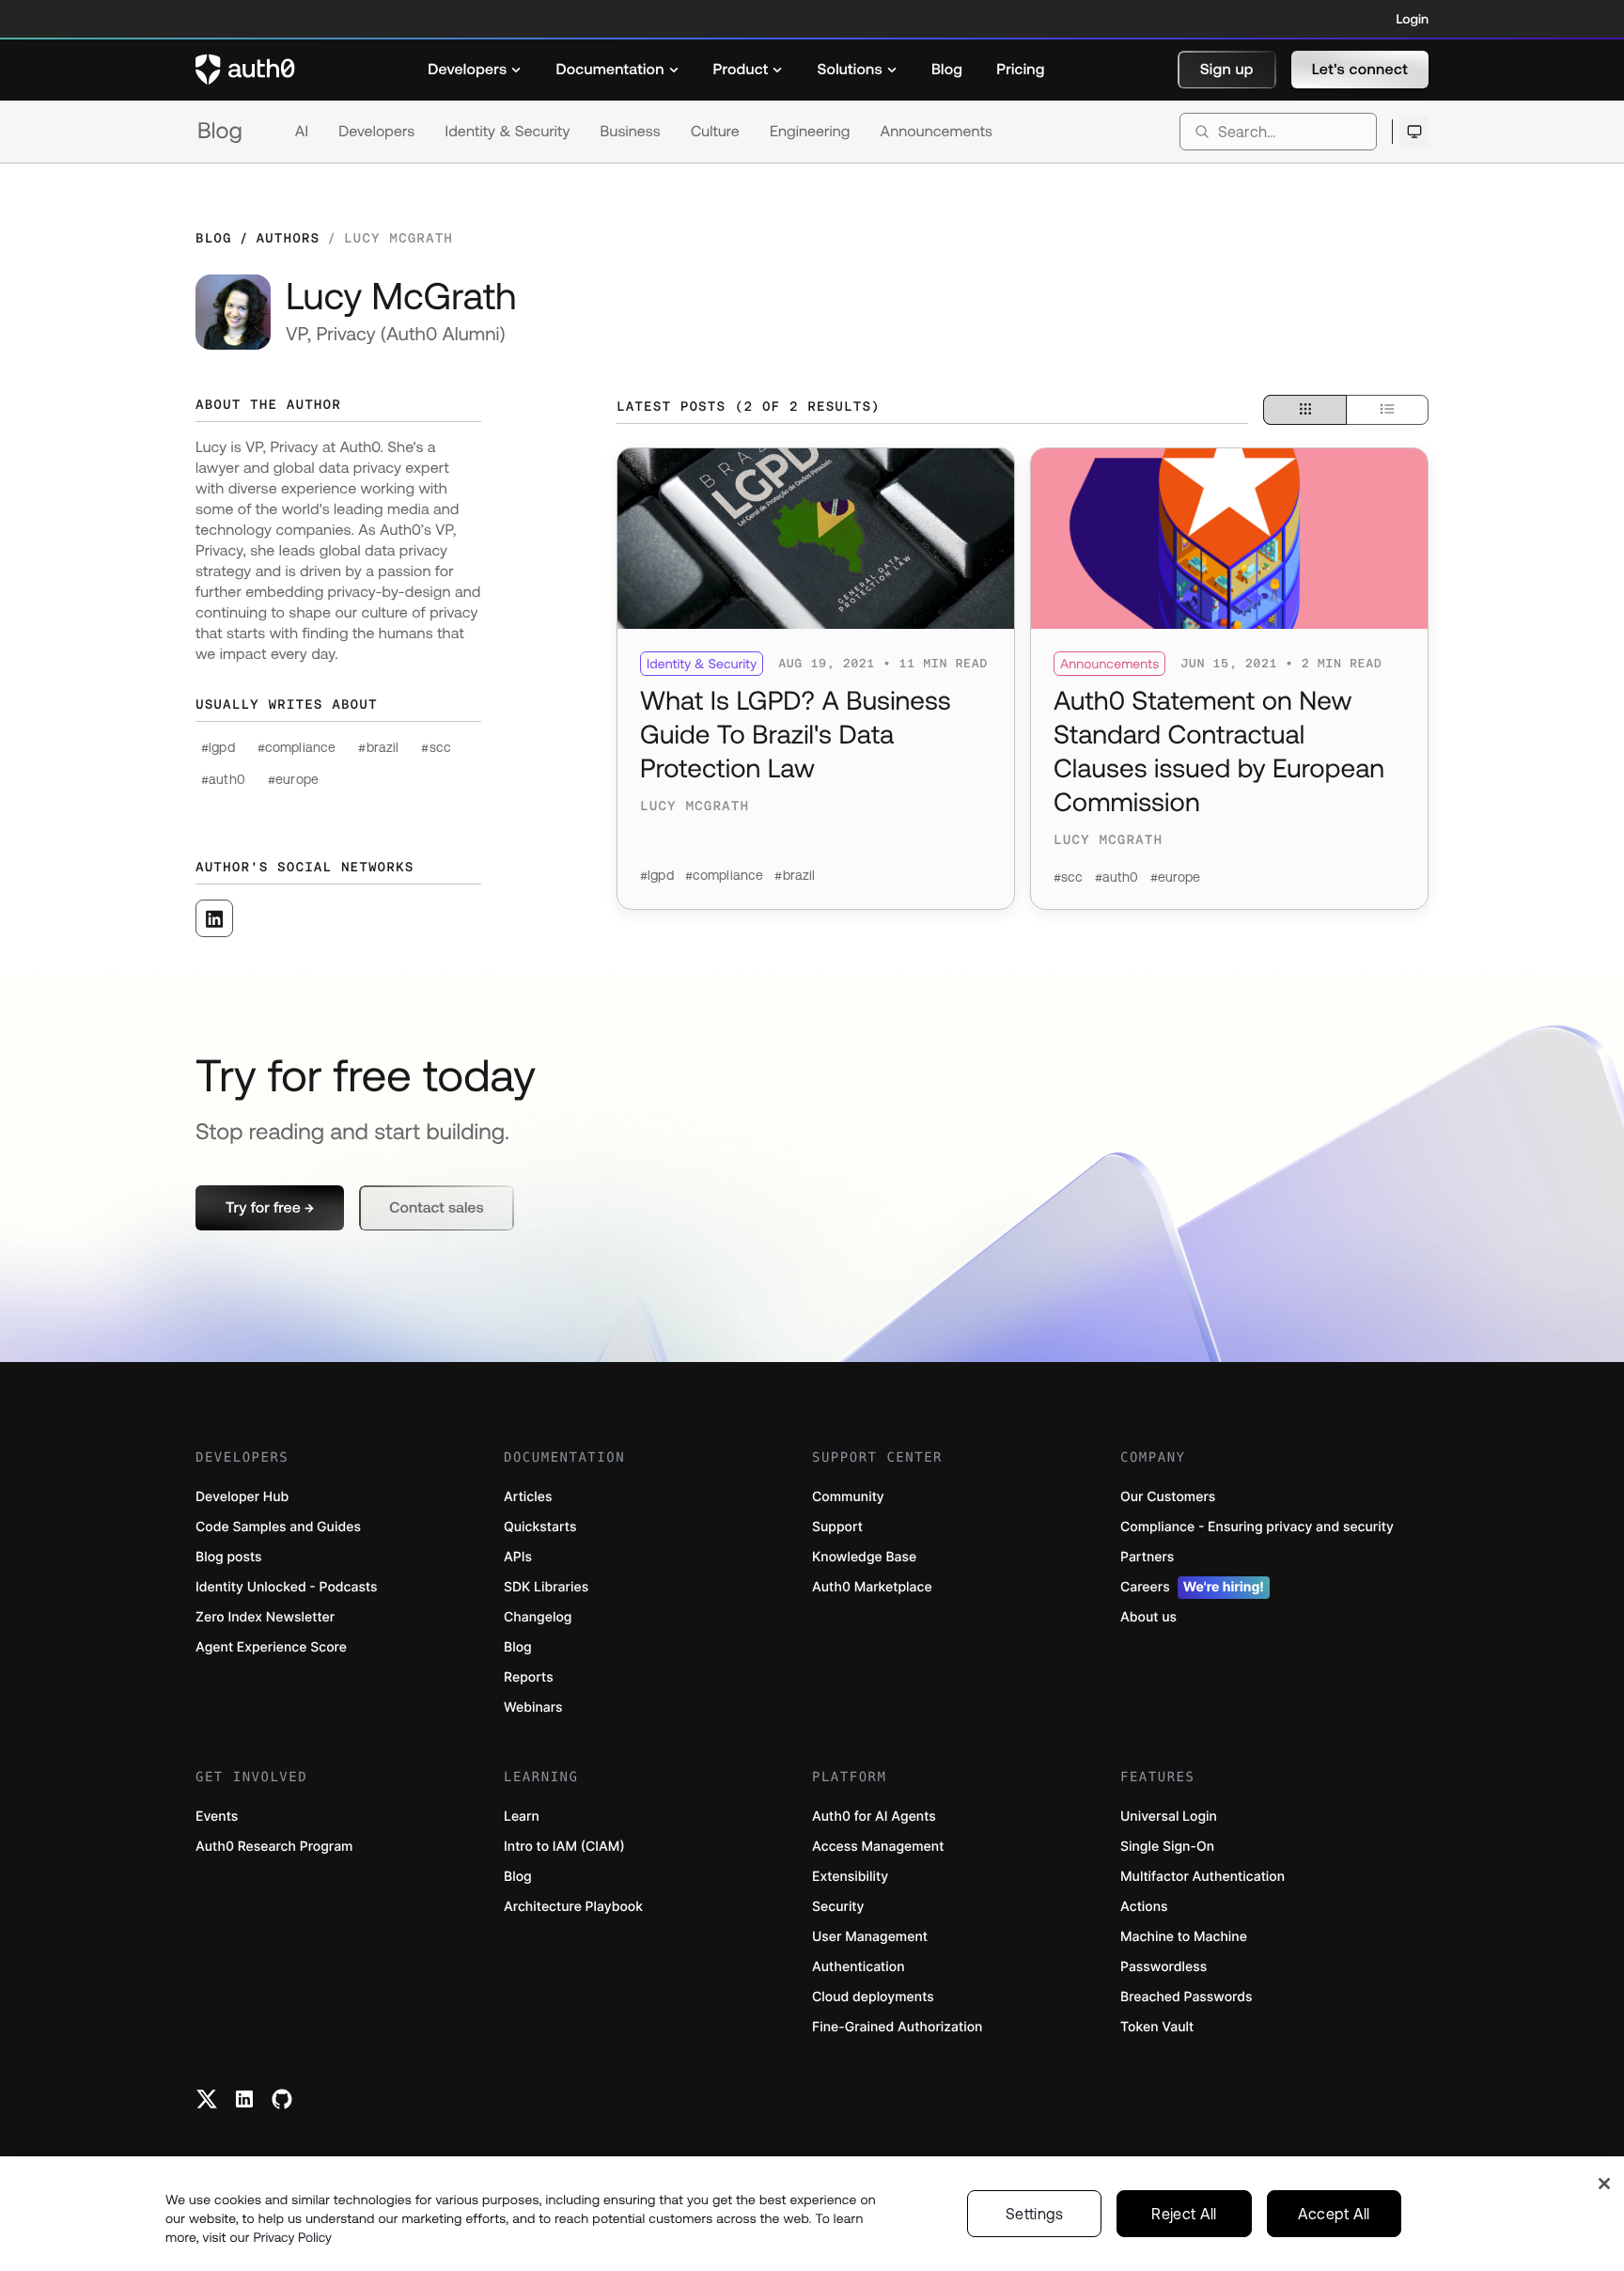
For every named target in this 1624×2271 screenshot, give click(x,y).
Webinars (533, 1707)
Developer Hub (242, 1497)
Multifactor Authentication (1202, 1877)
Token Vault (1157, 2027)
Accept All (1334, 2214)
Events (217, 1817)
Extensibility (850, 1877)
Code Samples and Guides (278, 1527)
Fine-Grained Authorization (897, 2027)
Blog (220, 131)
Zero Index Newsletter (265, 1617)
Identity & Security (507, 132)
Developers (376, 132)
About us (1148, 1617)
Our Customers (1168, 1497)
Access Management (878, 1847)
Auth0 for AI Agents (874, 1817)
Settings (1035, 2214)
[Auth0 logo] (245, 70)
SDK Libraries (546, 1587)
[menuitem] (475, 70)
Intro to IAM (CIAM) (564, 1847)
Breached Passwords (1186, 1997)
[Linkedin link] (244, 2099)
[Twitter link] (207, 2099)
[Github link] (282, 2099)
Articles (528, 1497)
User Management (870, 1937)
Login (1413, 19)
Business (631, 132)
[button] (1227, 70)
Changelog (538, 1617)
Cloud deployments (873, 1997)
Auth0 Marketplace (872, 1587)
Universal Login (1169, 1817)
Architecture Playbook (573, 1907)
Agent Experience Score (271, 1647)
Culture (715, 132)
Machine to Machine (1184, 1937)
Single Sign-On (1167, 1847)
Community (848, 1497)
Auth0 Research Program (274, 1847)
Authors (288, 238)
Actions (1144, 1907)
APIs (518, 1557)
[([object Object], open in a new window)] (214, 918)
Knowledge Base (864, 1557)
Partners (1147, 1557)
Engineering (810, 132)
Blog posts (229, 1557)
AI (302, 132)
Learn (522, 1817)
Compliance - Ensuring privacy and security (1257, 1527)
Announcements (937, 132)
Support (837, 1527)
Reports (529, 1677)
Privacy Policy (292, 2237)
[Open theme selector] (1414, 132)
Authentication (859, 1967)
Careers (1192, 1587)
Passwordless (1163, 1967)
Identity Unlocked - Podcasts (287, 1587)
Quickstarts (540, 1527)
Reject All (1184, 2214)
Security (838, 1907)
